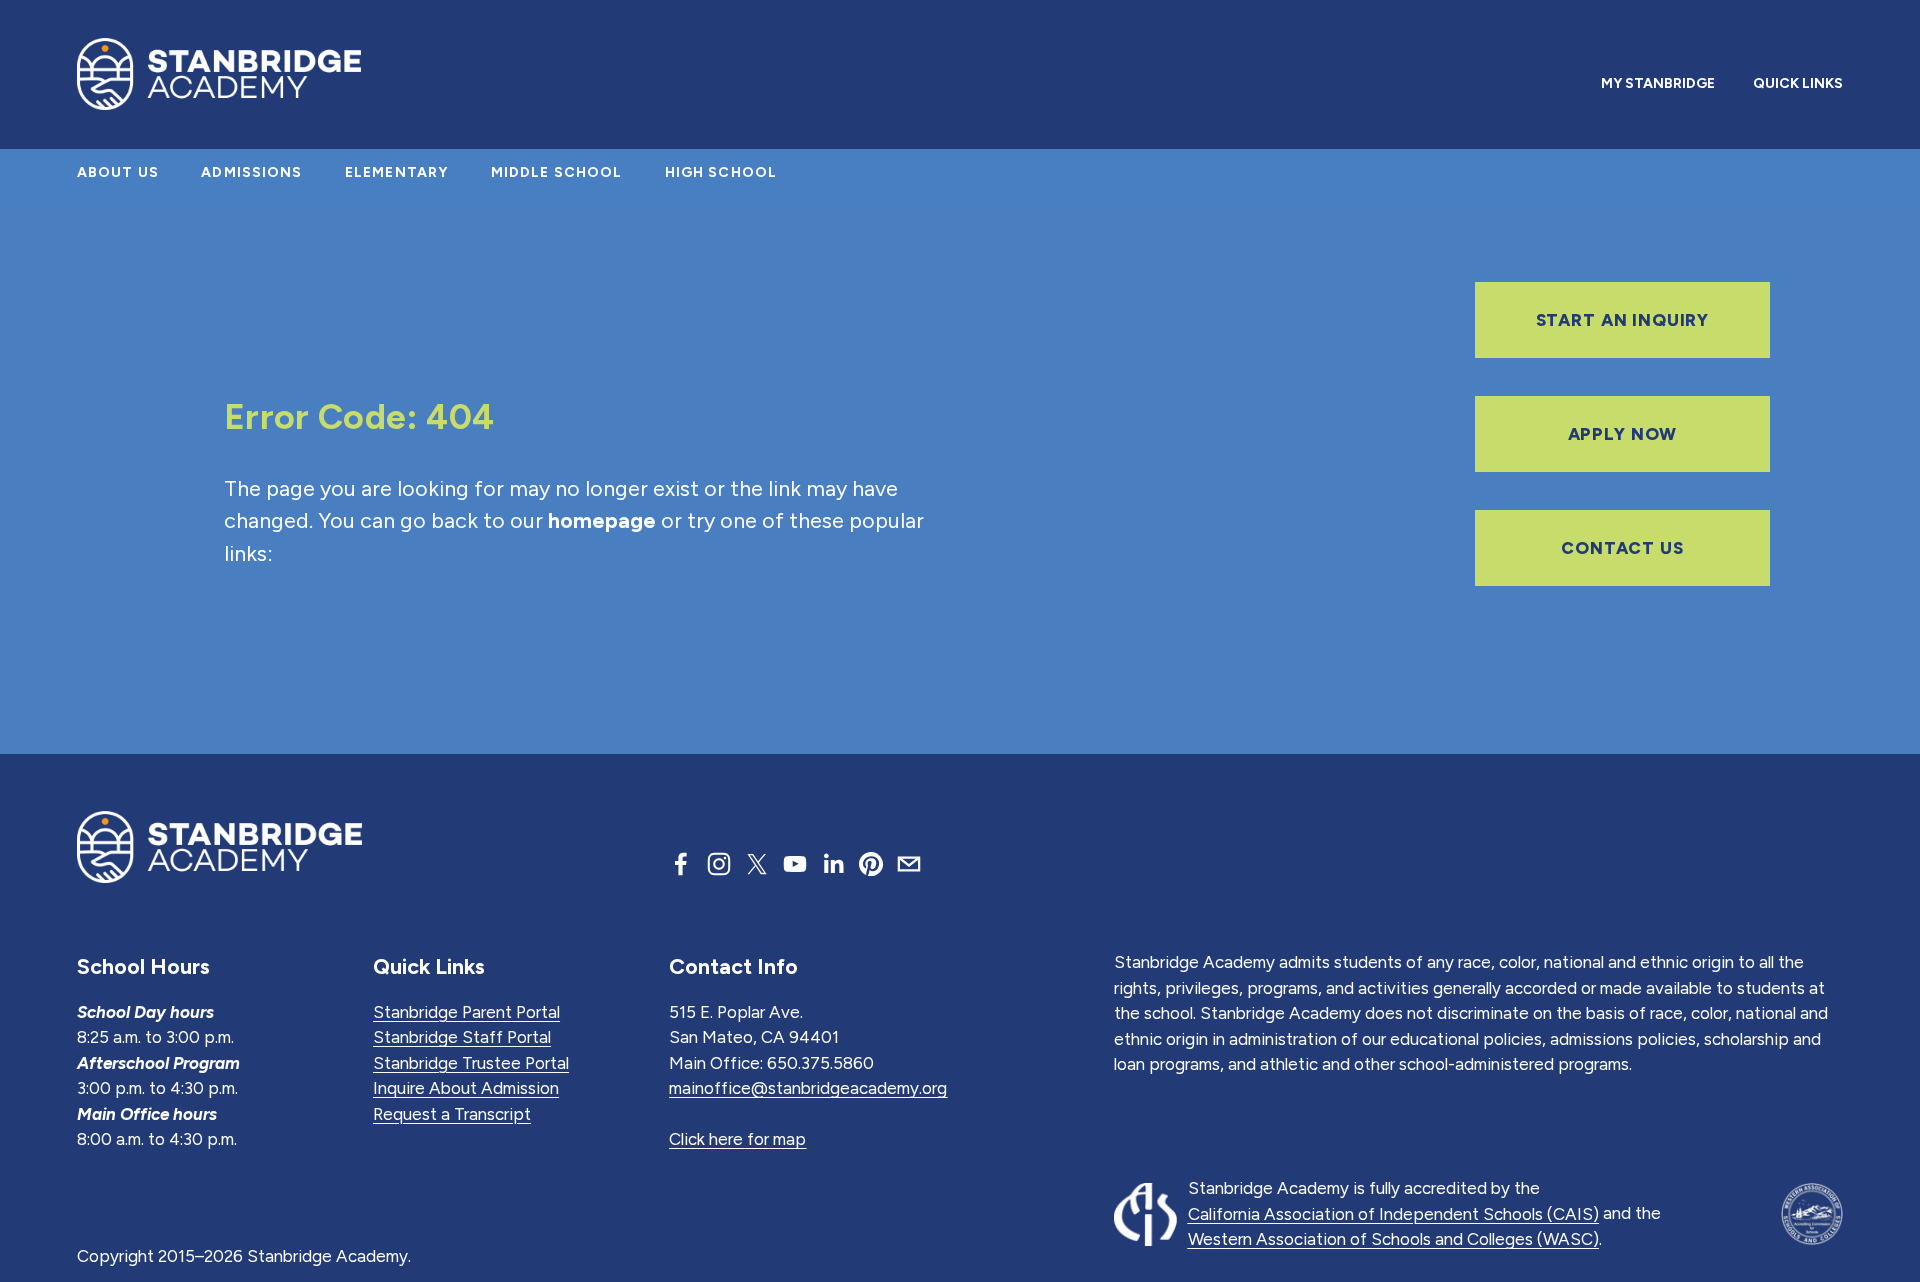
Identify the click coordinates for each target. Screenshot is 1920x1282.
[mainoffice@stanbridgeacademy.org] (909, 864)
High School (721, 172)
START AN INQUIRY (1623, 320)
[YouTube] (795, 864)
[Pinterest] (871, 864)
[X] (757, 864)
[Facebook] (681, 864)
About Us (118, 172)
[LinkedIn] (833, 864)
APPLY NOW (1623, 434)
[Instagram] (719, 864)
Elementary (396, 172)
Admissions (251, 172)
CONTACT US (1622, 548)
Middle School (557, 172)
